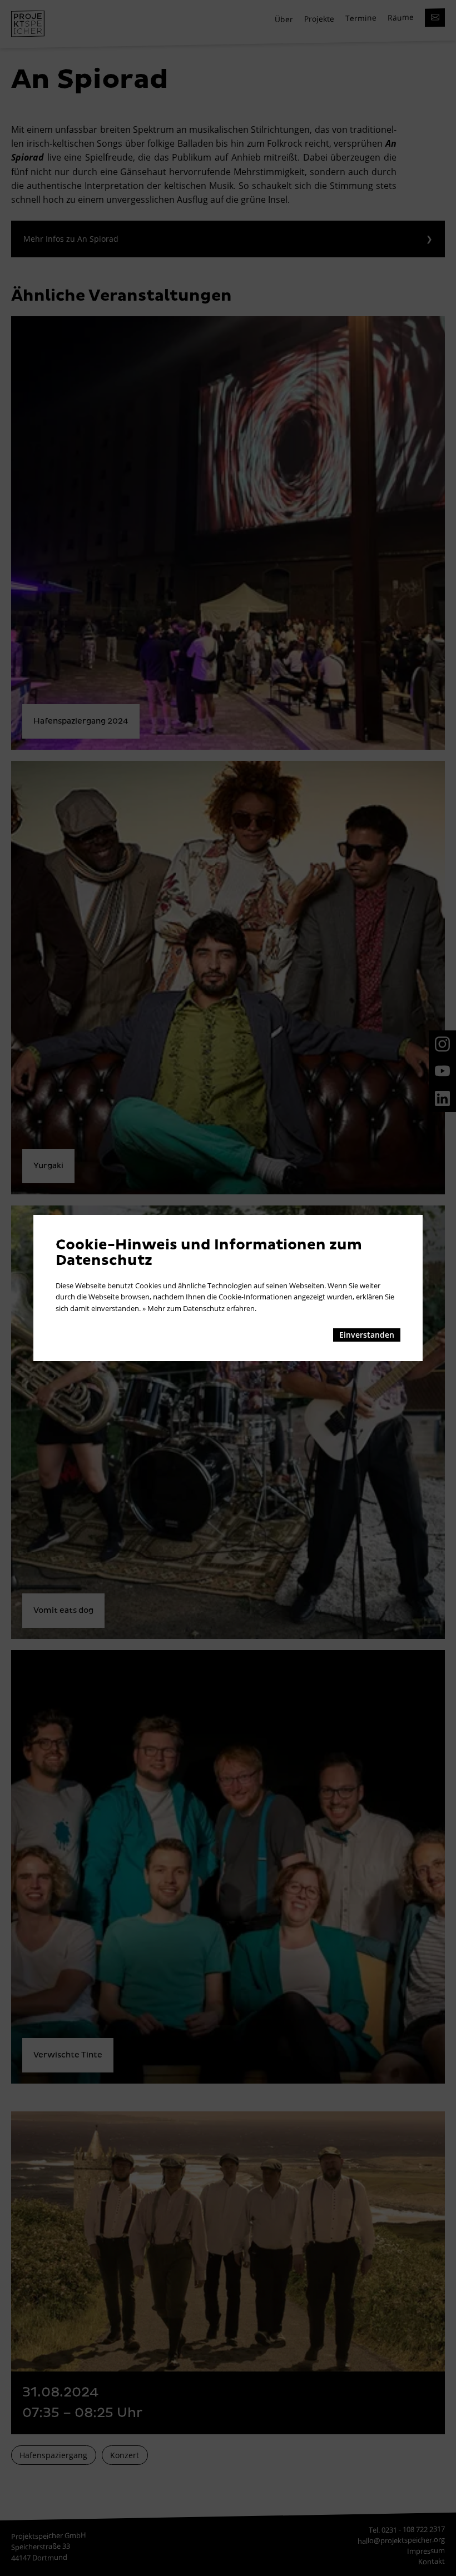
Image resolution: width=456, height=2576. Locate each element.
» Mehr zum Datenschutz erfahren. (199, 1308)
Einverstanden (367, 1335)
